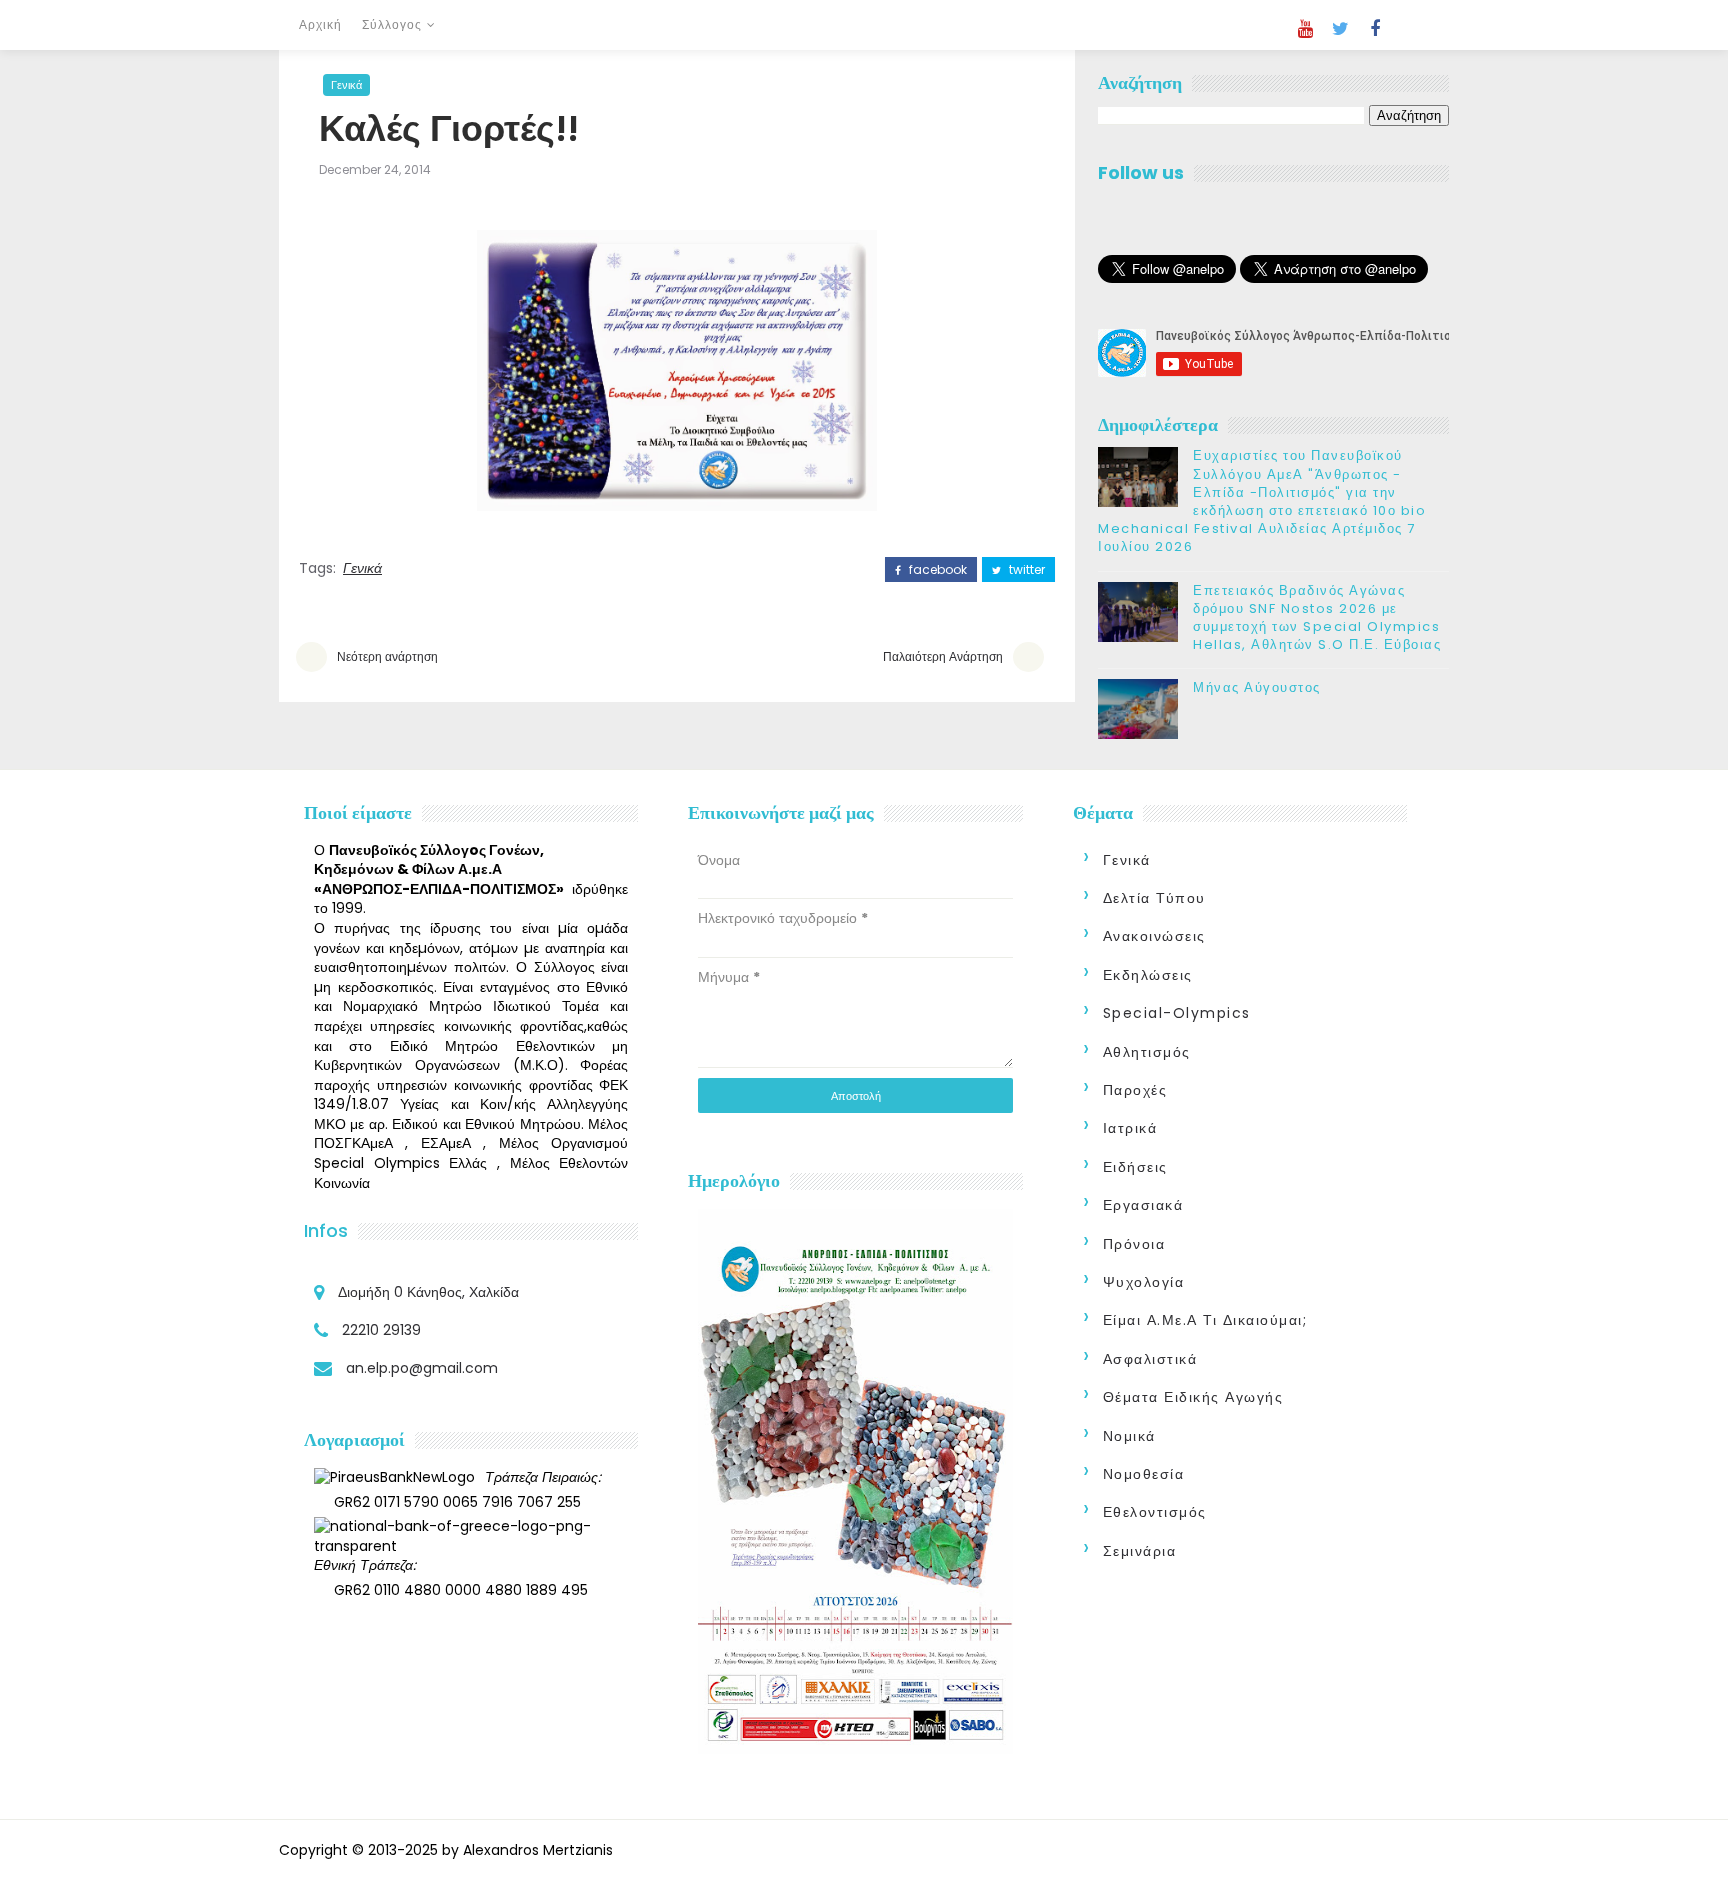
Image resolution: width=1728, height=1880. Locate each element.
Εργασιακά (1143, 1205)
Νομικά (1129, 1436)
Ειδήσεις (1135, 1167)
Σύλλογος (392, 24)
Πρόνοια (1134, 1244)
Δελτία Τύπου (1154, 898)
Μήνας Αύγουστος (1257, 687)
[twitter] (1340, 29)
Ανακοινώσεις (1154, 936)
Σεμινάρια (1140, 1551)
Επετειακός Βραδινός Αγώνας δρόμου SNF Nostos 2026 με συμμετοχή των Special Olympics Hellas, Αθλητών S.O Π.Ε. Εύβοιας (1317, 618)
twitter (1025, 570)
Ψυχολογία (1144, 1282)
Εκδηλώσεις (1148, 975)
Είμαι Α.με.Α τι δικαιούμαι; (1205, 1320)
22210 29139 (381, 1330)
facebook (936, 570)
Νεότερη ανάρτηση (387, 656)
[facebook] (1375, 29)
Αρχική (320, 24)
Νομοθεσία (1144, 1474)
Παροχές (1135, 1090)
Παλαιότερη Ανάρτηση (943, 656)
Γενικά (346, 85)
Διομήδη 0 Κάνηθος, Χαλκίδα (428, 1292)
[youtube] (1305, 29)
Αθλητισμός (1147, 1052)
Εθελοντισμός (1155, 1512)
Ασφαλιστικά (1150, 1359)
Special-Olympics (1177, 1013)
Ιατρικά (1130, 1128)
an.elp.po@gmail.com (422, 1368)
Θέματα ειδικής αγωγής (1193, 1397)
